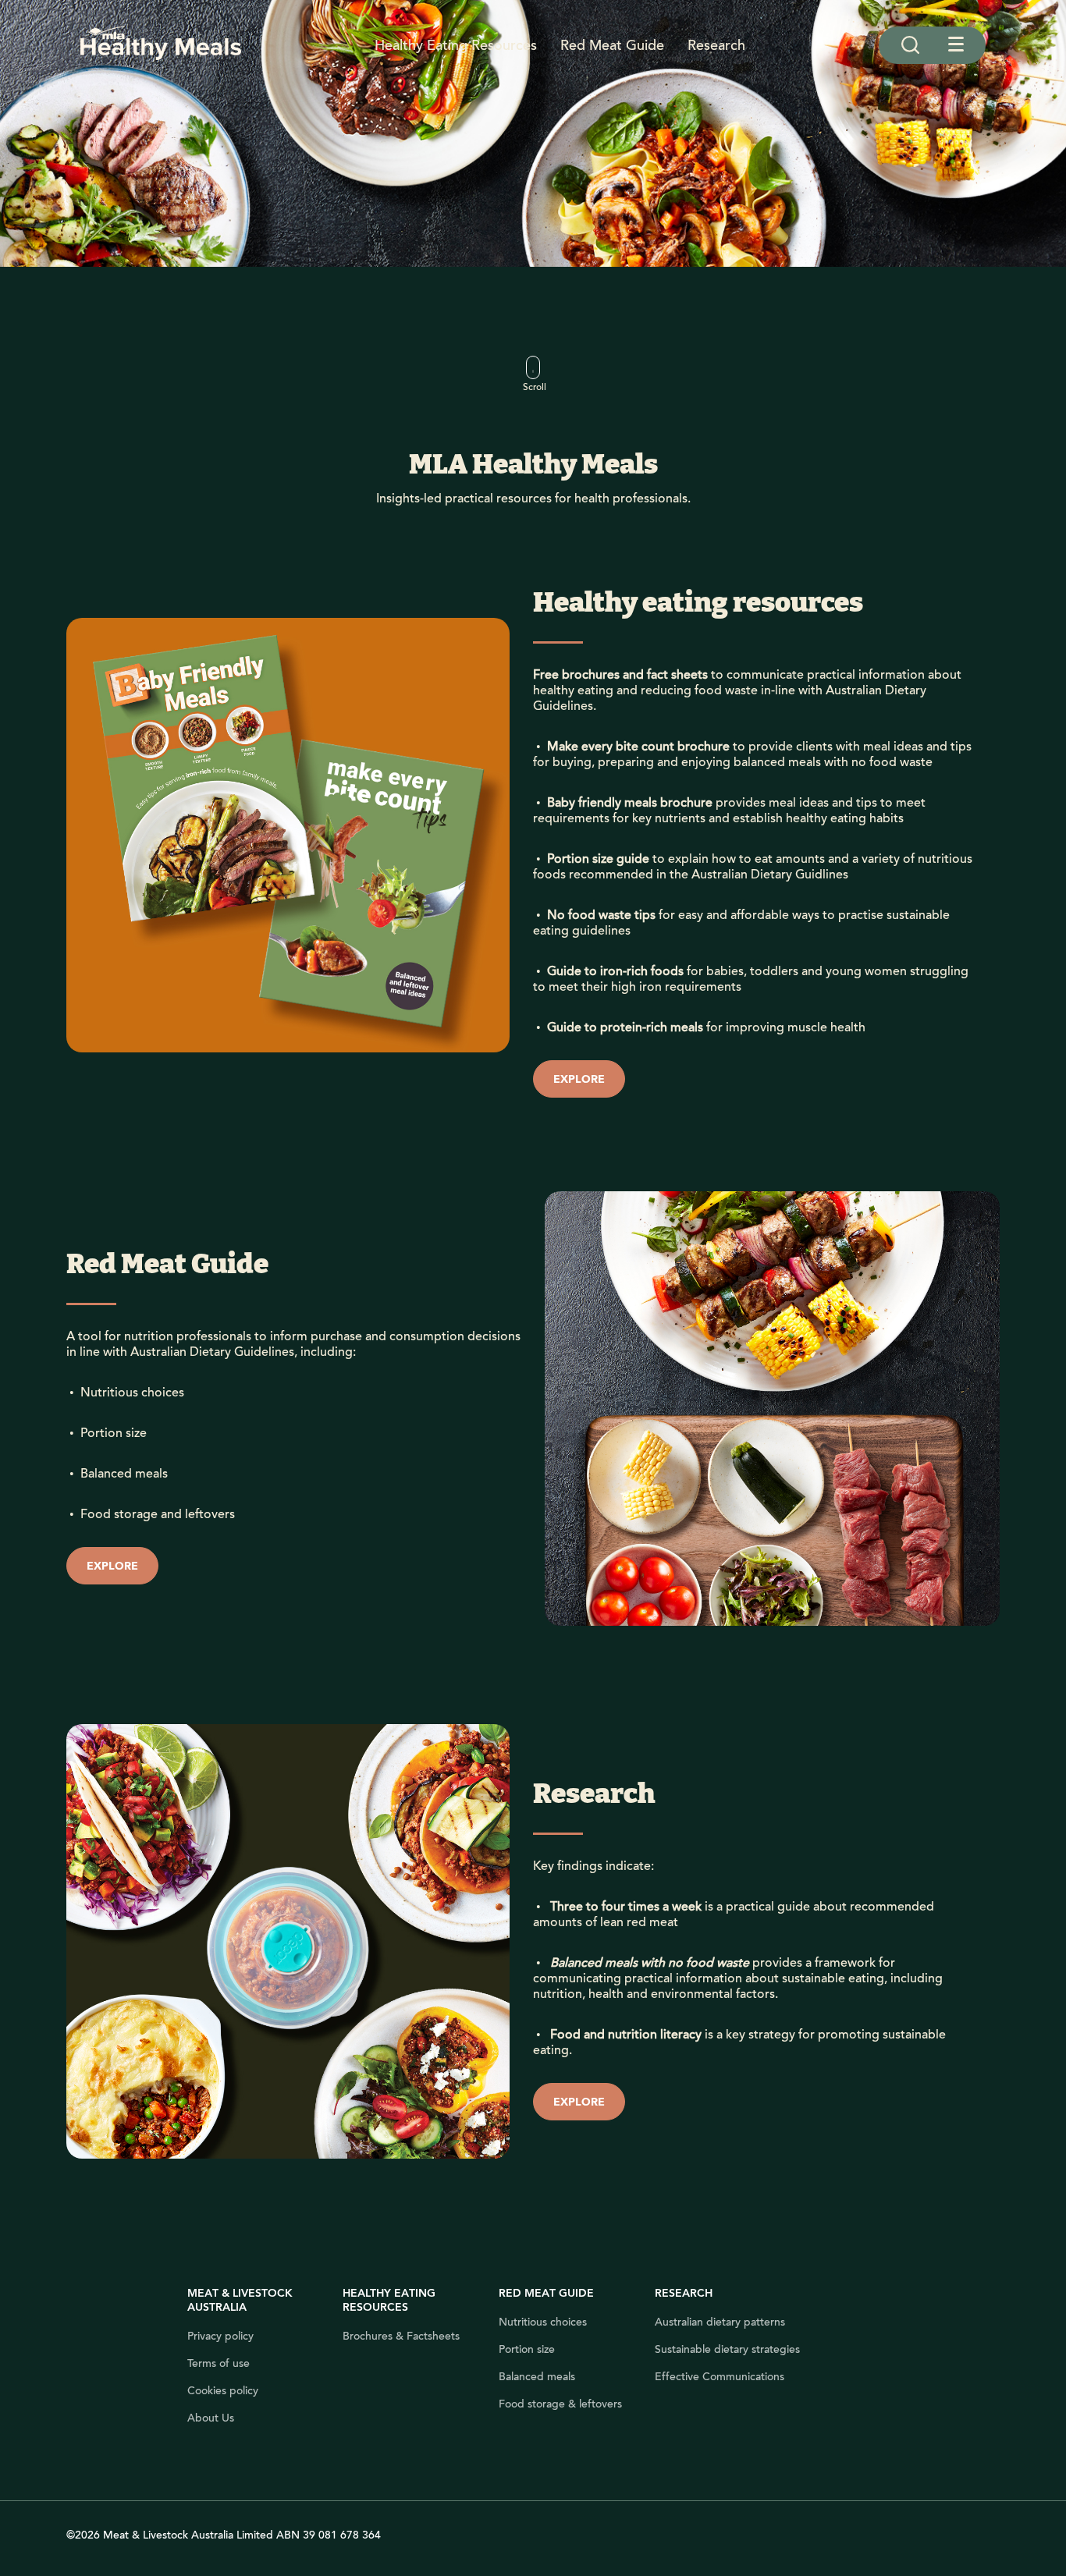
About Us (211, 2418)
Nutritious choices (543, 2322)
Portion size (527, 2350)
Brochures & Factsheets (401, 2336)
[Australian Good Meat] (161, 45)
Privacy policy (220, 2336)
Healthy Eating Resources (456, 45)
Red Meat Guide (612, 45)
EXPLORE (579, 1080)
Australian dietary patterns (720, 2322)
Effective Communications (720, 2377)
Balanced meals (537, 2377)
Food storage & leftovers (560, 2404)
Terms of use (219, 2364)
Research (716, 45)
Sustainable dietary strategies (727, 2350)
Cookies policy (223, 2391)
